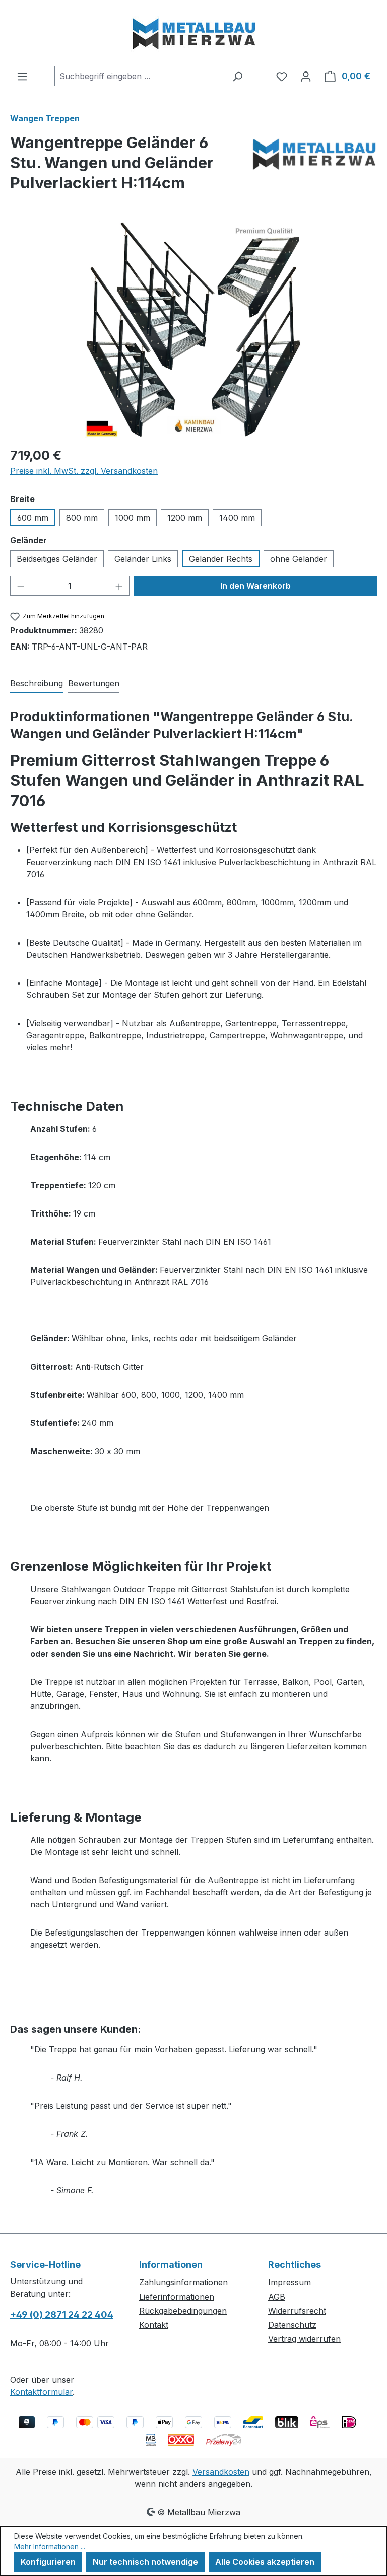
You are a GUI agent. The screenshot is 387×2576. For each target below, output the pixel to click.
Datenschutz (292, 2325)
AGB (277, 2297)
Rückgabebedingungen (183, 2311)
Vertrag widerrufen (304, 2339)
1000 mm (133, 518)
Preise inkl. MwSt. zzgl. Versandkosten (84, 471)
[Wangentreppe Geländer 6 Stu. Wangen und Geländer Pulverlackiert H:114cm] (193, 329)
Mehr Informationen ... (50, 2547)
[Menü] (22, 76)
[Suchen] (238, 76)
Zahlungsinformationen (183, 2282)
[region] (193, 329)
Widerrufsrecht (297, 2311)
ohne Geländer (299, 559)
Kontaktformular (41, 2392)
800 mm (82, 518)
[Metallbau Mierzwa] (314, 167)
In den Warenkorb (255, 586)
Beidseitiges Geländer (57, 559)
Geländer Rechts (221, 559)
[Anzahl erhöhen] (119, 586)
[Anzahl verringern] (21, 586)
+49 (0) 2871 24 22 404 (62, 2314)
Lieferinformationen (177, 2297)
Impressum (289, 2282)
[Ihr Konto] (306, 76)
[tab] (37, 684)
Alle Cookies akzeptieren (265, 2562)
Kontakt (154, 2325)
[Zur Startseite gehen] (193, 33)
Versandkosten (221, 2472)
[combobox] (140, 76)
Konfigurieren (48, 2562)
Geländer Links (143, 559)
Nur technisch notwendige (145, 2562)
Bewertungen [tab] (94, 683)
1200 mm (185, 518)
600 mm (33, 518)
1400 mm (237, 518)
